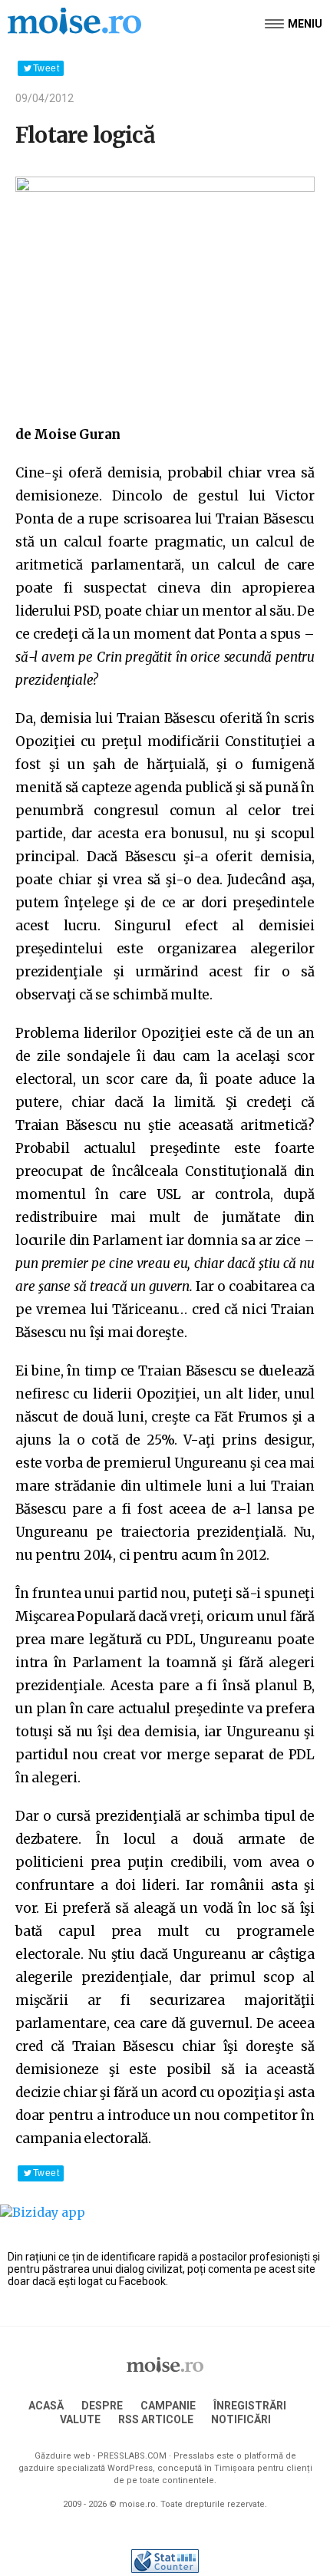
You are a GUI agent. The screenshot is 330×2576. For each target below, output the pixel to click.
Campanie (168, 2406)
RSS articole (156, 2419)
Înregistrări (250, 2406)
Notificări (241, 2419)
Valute (80, 2419)
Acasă (46, 2406)
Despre (102, 2406)
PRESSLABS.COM (132, 2456)
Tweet (46, 68)
